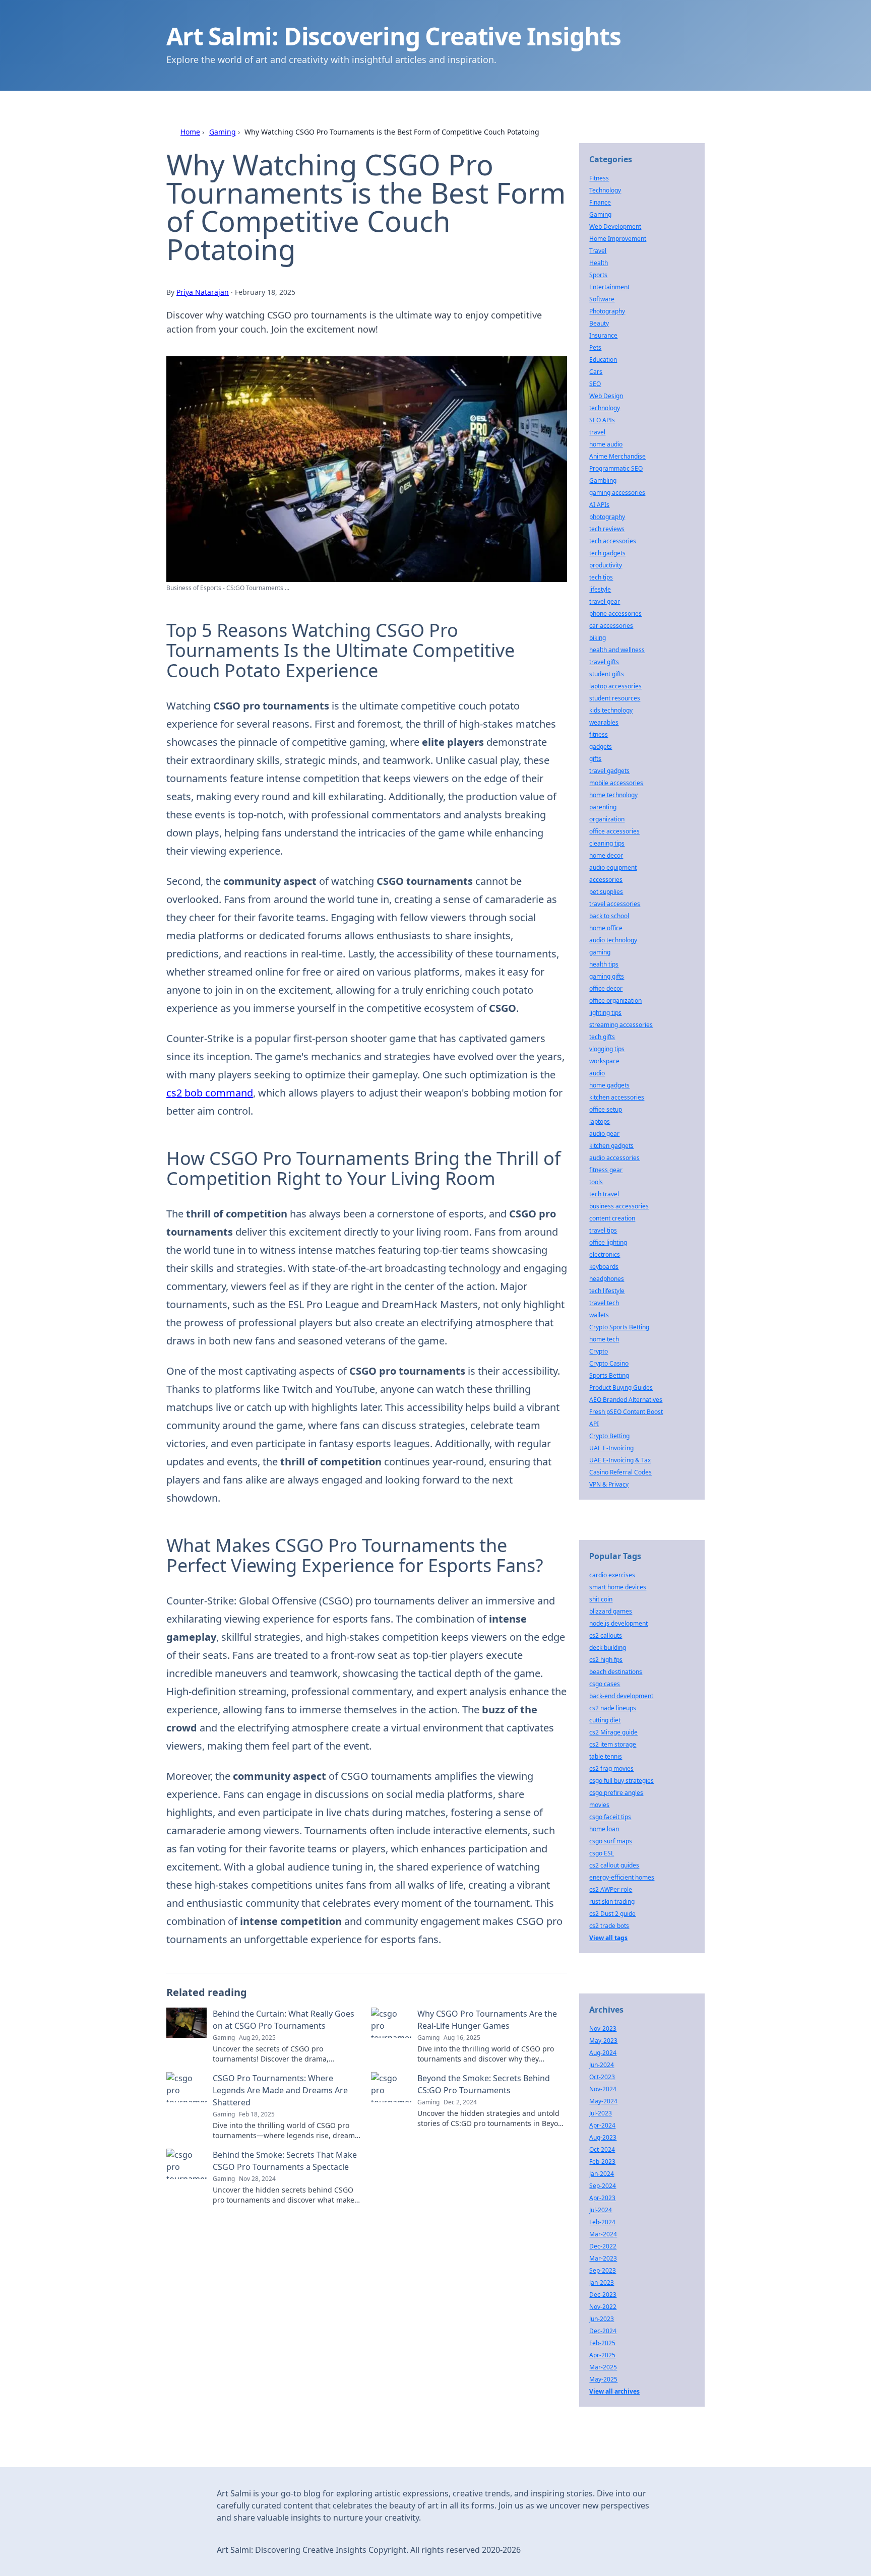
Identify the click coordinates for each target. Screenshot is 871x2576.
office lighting (608, 1242)
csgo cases (605, 1684)
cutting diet (605, 1720)
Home (190, 132)
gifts (595, 759)
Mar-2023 (603, 2258)
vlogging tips (607, 1049)
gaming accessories (617, 493)
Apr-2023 (602, 2198)
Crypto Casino (609, 1363)
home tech (604, 1339)
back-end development (621, 1696)
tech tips (601, 577)
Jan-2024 (602, 2174)
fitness (599, 734)
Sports (598, 275)
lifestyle (600, 589)
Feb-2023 (602, 2162)
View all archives (614, 2391)
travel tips (603, 1230)
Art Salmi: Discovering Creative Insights (394, 36)
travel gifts (604, 662)
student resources (615, 698)
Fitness (599, 178)
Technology (605, 190)
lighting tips (605, 1013)
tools (596, 1182)
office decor (606, 988)
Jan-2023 (602, 2282)
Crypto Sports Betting (619, 1327)
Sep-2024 (603, 2186)
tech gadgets (607, 553)
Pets (595, 347)
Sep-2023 (603, 2270)
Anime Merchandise (617, 456)
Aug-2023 (603, 2137)
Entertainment (609, 287)
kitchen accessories (617, 1097)
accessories (606, 880)
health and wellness (617, 650)
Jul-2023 (601, 2113)
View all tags (608, 1938)
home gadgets (609, 1085)
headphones (607, 1279)
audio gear (604, 1134)
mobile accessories (616, 783)
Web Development (615, 227)
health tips (604, 964)
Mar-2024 (603, 2234)
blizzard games (611, 1611)
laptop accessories (615, 686)
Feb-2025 (602, 2343)
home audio (606, 444)
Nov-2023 (603, 2028)
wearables (604, 722)
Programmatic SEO (616, 468)
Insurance (603, 335)
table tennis (606, 1756)
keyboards (604, 1267)
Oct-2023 (602, 2077)
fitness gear (606, 1170)
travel (597, 432)
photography (607, 517)
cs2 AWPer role (611, 1889)
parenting (603, 807)
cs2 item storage (613, 1744)
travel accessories (615, 904)
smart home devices (618, 1587)
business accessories (619, 1206)
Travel (598, 251)
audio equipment (613, 867)
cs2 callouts (606, 1635)
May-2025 (603, 2379)
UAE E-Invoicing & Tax (620, 1460)
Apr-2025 (602, 2355)
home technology (613, 795)
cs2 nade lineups (613, 1708)
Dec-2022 (603, 2246)
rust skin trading (612, 1902)
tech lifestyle (607, 1291)
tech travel (604, 1194)
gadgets (601, 747)
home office (606, 928)
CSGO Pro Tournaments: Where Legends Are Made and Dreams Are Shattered (280, 2090)
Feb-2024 (602, 2222)
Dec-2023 (603, 2295)
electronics (605, 1254)
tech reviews (607, 529)
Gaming (223, 132)
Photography (607, 311)
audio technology (613, 940)
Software (602, 299)
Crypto (599, 1351)
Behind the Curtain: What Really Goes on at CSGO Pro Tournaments (284, 2020)
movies (599, 1805)
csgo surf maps (611, 1841)
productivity (606, 565)
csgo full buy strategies (621, 1781)
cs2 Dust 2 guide (612, 1914)
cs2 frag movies (611, 1768)
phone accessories (615, 614)
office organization (615, 1001)
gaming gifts (607, 976)
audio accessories (614, 1158)
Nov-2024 (603, 2089)
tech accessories (613, 541)
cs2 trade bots (609, 1926)
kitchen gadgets (611, 1146)
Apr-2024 (602, 2125)
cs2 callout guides (614, 1865)
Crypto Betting (609, 1436)
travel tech (604, 1303)
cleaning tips (607, 843)
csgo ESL (602, 1853)
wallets (599, 1315)
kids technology (611, 710)
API (594, 1424)
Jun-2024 (602, 2065)
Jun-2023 (602, 2319)
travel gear (605, 601)
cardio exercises (612, 1575)
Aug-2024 (603, 2053)
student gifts (607, 674)
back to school (609, 916)
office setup (606, 1109)
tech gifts (602, 1037)
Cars (596, 372)
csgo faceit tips (610, 1817)
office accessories (614, 831)
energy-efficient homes (622, 1877)
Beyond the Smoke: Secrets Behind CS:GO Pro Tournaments (484, 2084)
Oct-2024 (602, 2149)
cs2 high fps (606, 1660)
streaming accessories (621, 1025)
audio (597, 1073)
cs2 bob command (210, 1093)
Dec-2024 (603, 2331)
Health (599, 263)
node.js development (618, 1623)
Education (603, 360)
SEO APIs (602, 420)
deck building (608, 1648)
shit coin (601, 1599)
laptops (600, 1121)
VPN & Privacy (609, 1484)
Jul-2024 (601, 2210)
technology (605, 408)
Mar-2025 (603, 2367)
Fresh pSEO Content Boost (626, 1412)
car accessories (611, 626)
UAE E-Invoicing (611, 1448)
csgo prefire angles (616, 1793)
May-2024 (603, 2101)
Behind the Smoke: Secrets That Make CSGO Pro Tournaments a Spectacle (285, 2161)
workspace (604, 1061)
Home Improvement (618, 239)
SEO (595, 384)
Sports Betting (609, 1375)
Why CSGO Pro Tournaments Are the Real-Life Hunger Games (487, 2020)
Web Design (606, 396)
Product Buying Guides (621, 1388)
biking (598, 638)
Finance (600, 202)
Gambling (603, 480)
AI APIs (599, 505)
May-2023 (603, 2041)
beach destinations (616, 1672)
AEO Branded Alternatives (626, 1400)
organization (607, 819)
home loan (604, 1829)
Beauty (599, 323)
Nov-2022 (603, 2307)
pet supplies (606, 892)
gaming (600, 952)
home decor (606, 855)
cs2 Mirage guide (613, 1732)
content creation (612, 1218)
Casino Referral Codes (620, 1472)
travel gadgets (609, 771)
